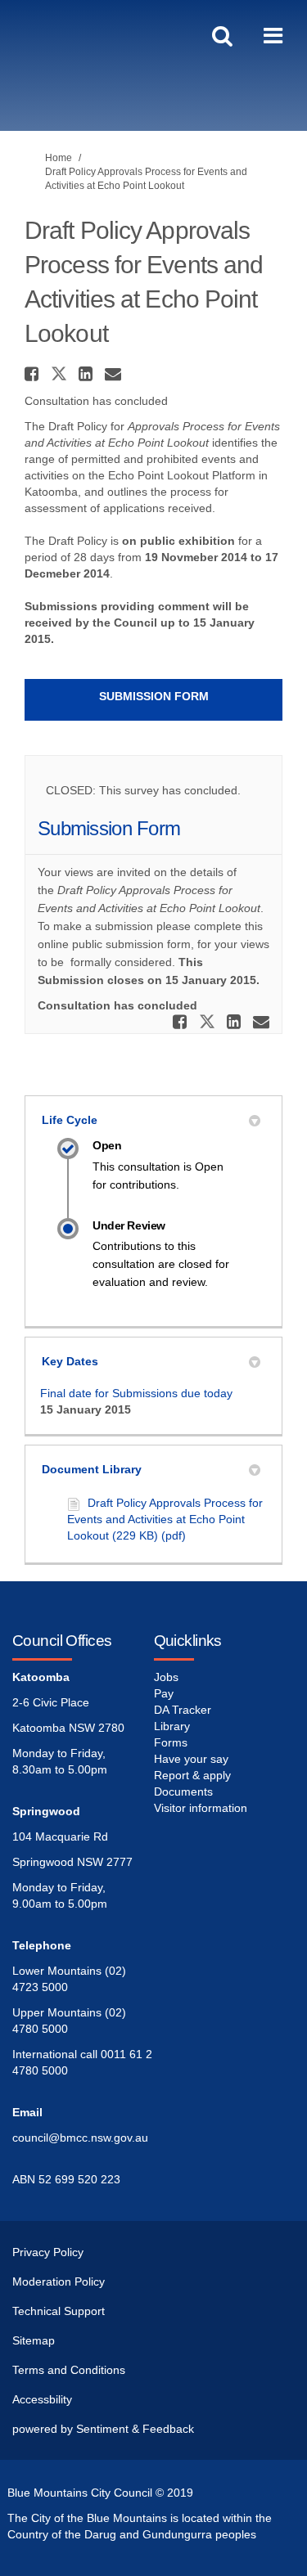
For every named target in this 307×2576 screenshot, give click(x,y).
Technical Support (59, 2311)
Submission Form (154, 696)
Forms (171, 1742)
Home (59, 158)
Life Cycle (70, 1120)
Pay (164, 1693)
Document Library (92, 1469)
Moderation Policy (59, 2282)
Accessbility (42, 2399)
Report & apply (192, 1775)
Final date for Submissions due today (136, 1393)
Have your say (191, 1759)
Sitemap (34, 2340)
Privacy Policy (48, 2252)
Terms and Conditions (69, 2370)
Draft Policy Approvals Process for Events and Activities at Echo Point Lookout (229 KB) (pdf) (165, 1519)
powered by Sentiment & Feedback (103, 2429)
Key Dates (70, 1361)
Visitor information (201, 1808)
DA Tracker (183, 1710)
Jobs (166, 1677)
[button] (34, 374)
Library (172, 1726)
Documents (183, 1792)
